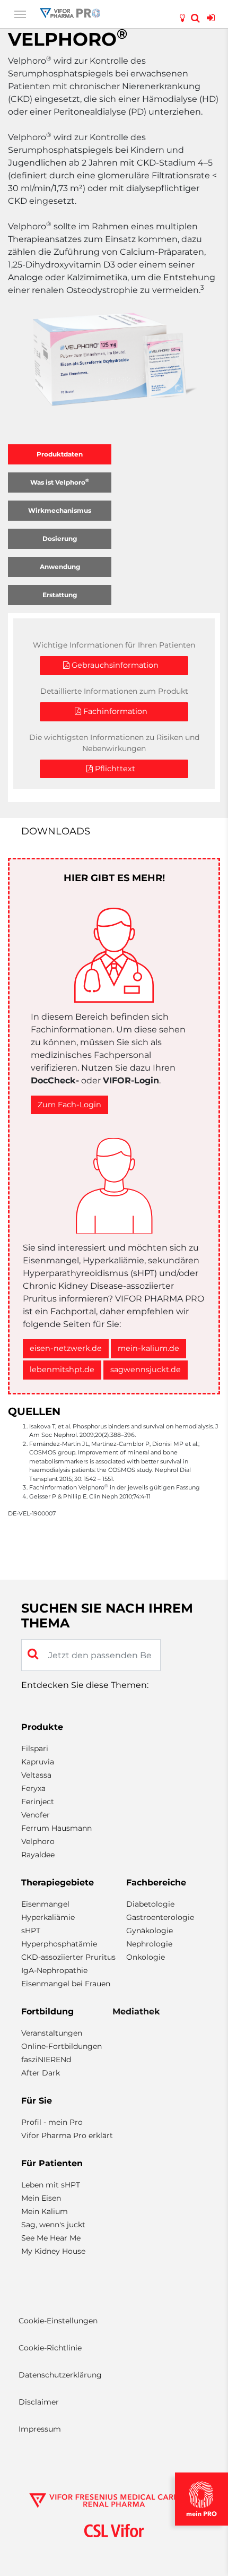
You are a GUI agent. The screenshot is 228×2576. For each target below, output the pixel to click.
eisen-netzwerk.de (66, 1348)
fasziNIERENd (46, 2060)
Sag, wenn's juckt (53, 2225)
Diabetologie (150, 1904)
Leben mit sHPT (51, 2185)
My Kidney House (53, 2251)
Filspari (35, 1748)
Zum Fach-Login (69, 1105)
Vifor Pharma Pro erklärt (67, 2135)
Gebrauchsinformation (114, 665)
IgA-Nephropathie (54, 1970)
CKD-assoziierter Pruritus (68, 1957)
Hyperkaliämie (48, 1917)
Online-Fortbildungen (62, 2046)
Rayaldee (38, 1855)
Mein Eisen (41, 2198)
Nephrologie (149, 1944)
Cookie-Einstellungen (58, 2321)
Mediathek (136, 2011)
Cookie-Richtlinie (50, 2348)
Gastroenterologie (160, 1917)
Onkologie (146, 1957)
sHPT (31, 1931)
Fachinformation (114, 711)
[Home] (70, 12)
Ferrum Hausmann (56, 1828)
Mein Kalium (45, 2211)
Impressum (40, 2429)
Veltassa (36, 1775)
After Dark (41, 2073)
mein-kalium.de (148, 1348)
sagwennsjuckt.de (146, 1369)
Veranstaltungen (52, 2033)
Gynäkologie (150, 1931)
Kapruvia (38, 1762)
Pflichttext (114, 769)
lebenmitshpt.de (62, 1369)
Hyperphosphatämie (59, 1944)
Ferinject (38, 1802)
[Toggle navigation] (20, 13)
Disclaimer (39, 2402)
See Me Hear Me (51, 2238)
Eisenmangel (45, 1904)
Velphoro (38, 1841)
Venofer (36, 1815)
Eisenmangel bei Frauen (66, 1984)
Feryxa (33, 1788)
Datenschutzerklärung (60, 2375)
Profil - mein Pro (52, 2122)
